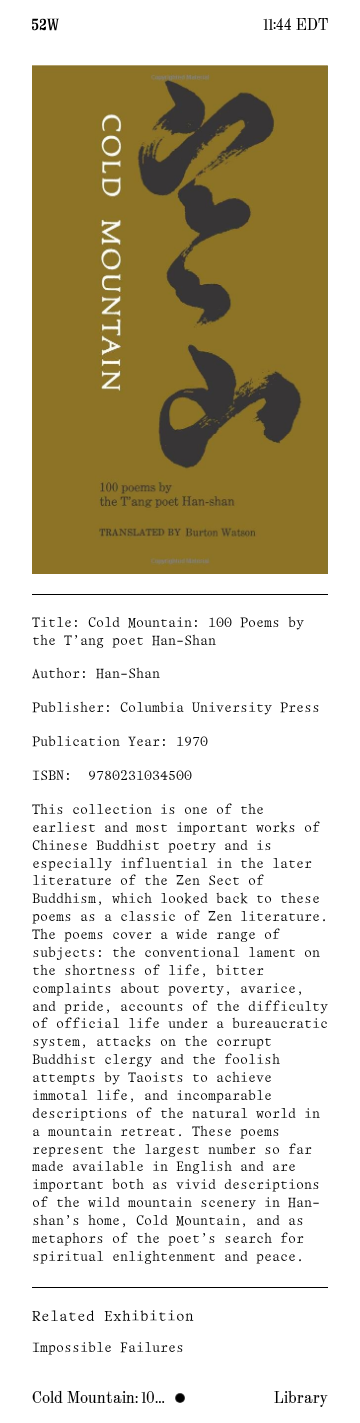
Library (301, 1398)
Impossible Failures (108, 1348)
